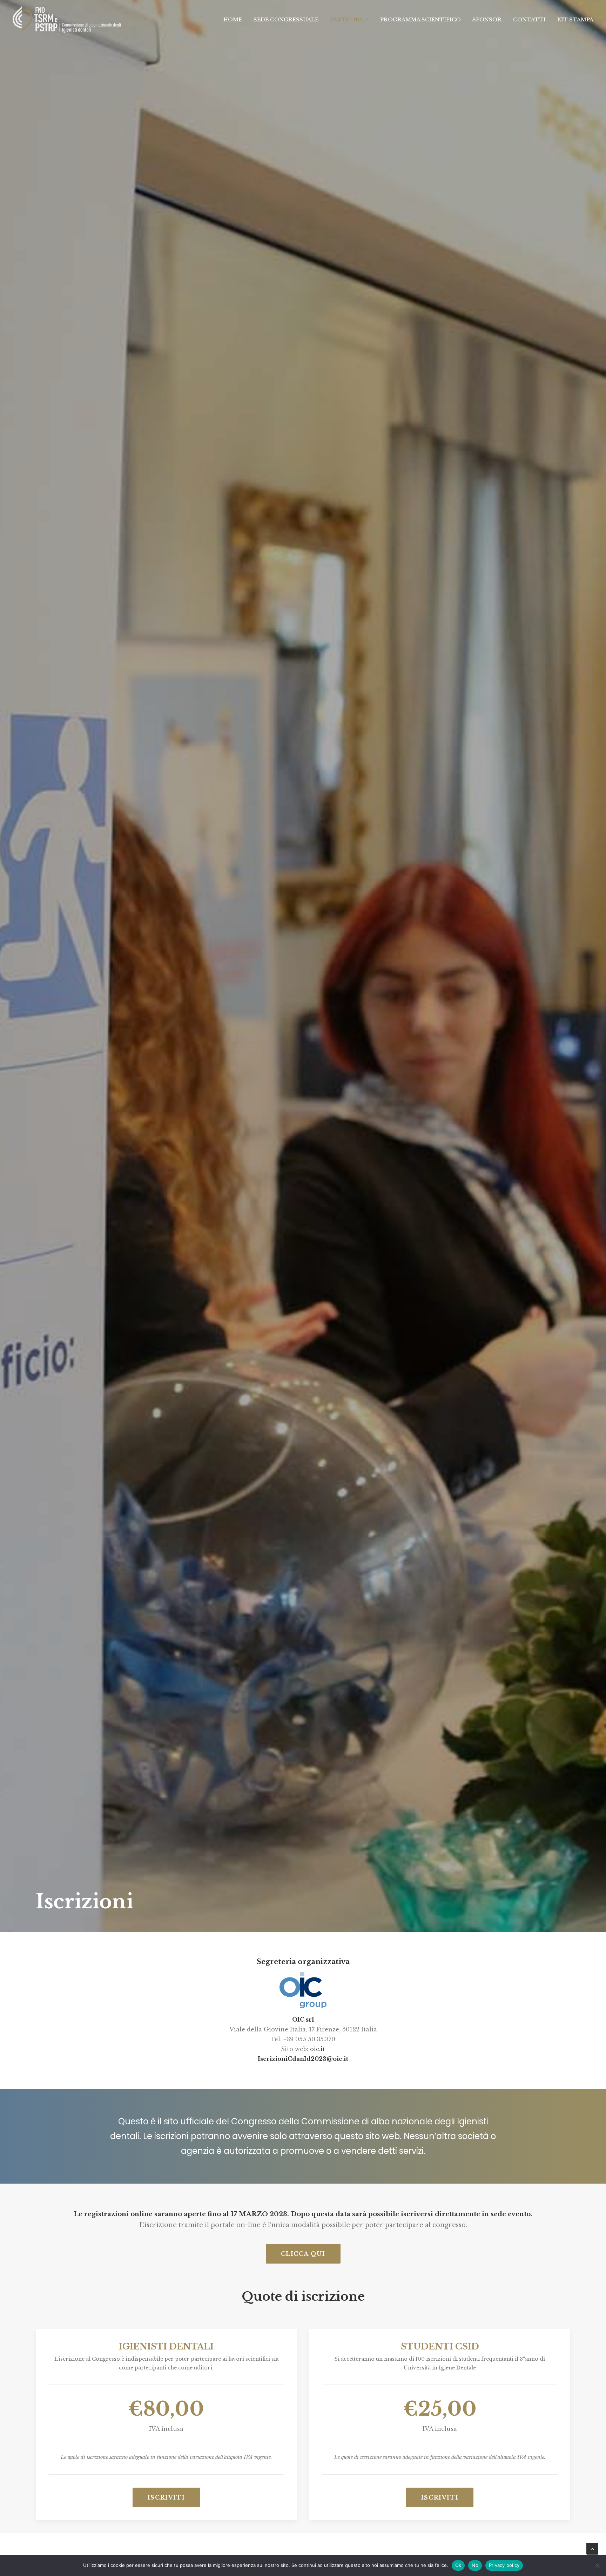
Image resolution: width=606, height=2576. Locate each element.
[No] (597, 2565)
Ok (458, 2565)
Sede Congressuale (286, 19)
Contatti (529, 19)
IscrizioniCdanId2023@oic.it (303, 2059)
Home (233, 19)
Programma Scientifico (420, 19)
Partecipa (346, 19)
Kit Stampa (575, 19)
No (475, 2565)
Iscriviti (166, 2497)
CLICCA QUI (303, 2254)
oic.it (318, 2049)
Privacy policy (504, 2565)
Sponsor (487, 19)
